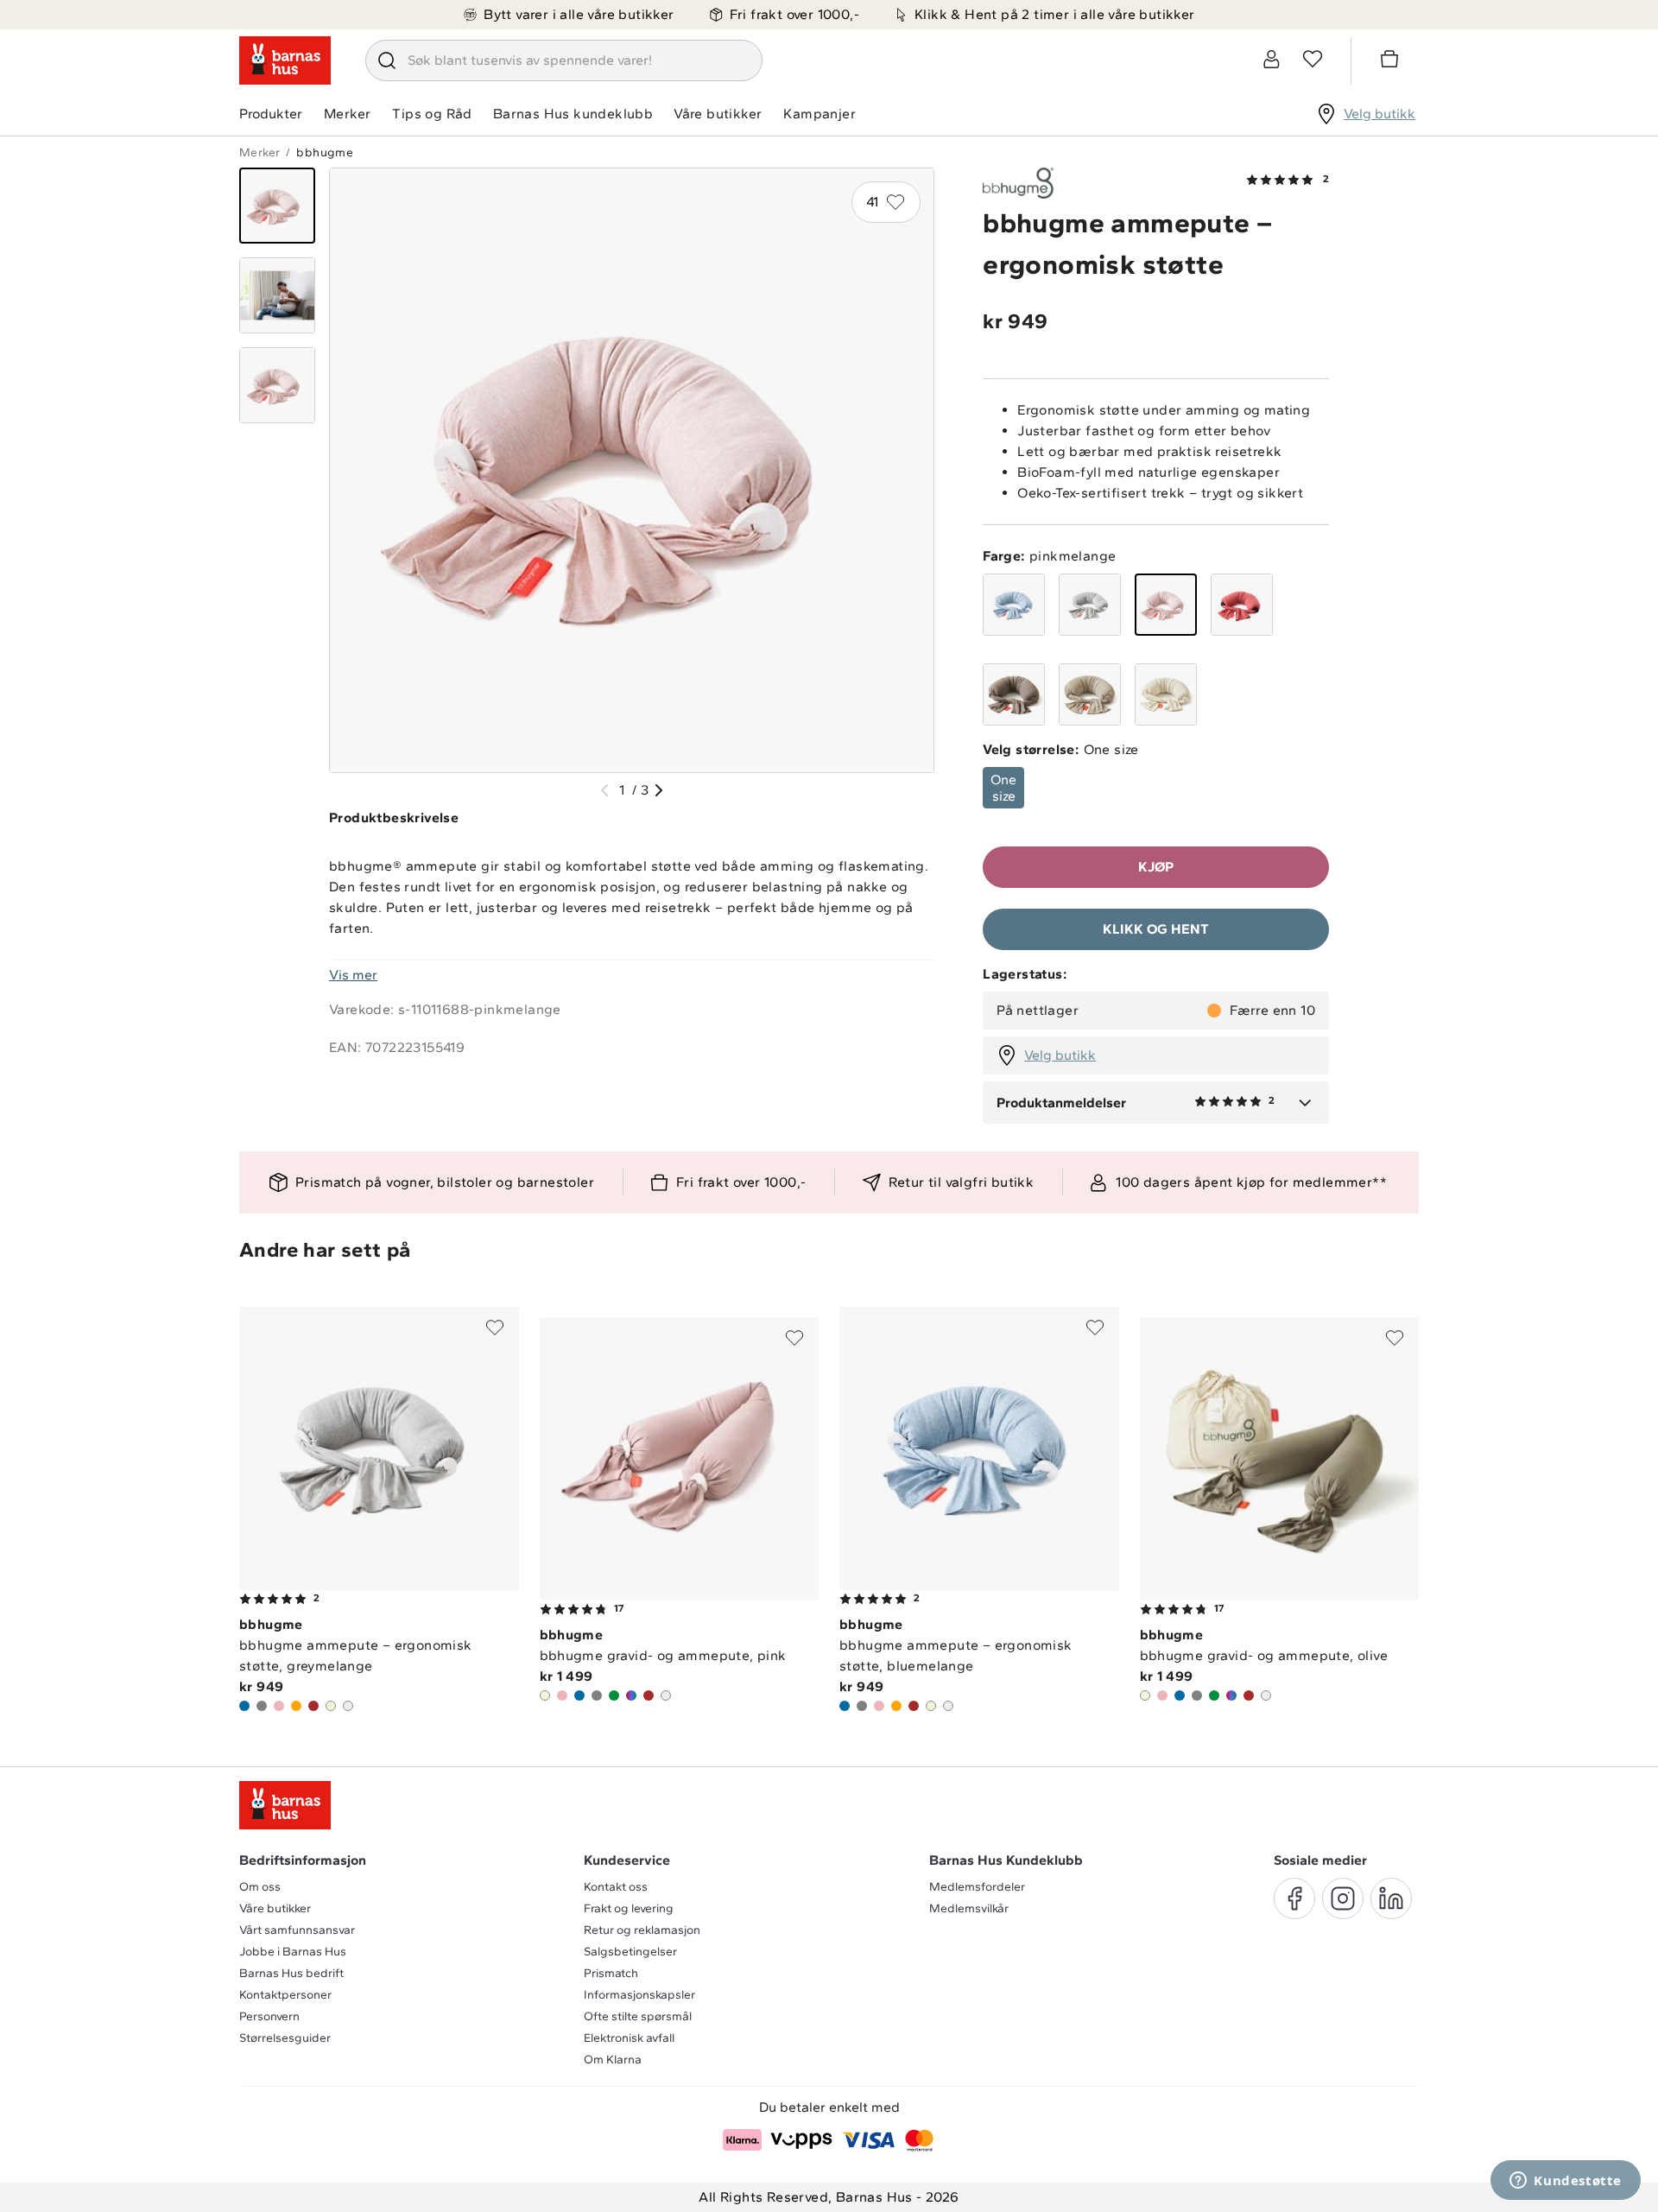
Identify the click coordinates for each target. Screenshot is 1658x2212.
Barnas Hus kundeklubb (573, 114)
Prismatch (611, 1973)
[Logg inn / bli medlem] (1271, 59)
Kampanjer (820, 114)
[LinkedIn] (1391, 1898)
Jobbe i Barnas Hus (293, 1952)
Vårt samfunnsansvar (297, 1930)
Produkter (271, 114)
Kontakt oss (616, 1887)
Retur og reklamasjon (642, 1930)
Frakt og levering (629, 1908)
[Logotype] (285, 60)
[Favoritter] (1313, 59)
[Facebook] (1294, 1898)
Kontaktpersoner (285, 1995)
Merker (347, 114)
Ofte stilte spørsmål (638, 2016)
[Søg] (387, 60)
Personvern (269, 2016)
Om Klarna (613, 2060)
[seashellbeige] (1090, 694)
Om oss (260, 1887)
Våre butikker (718, 114)
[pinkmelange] (1166, 605)
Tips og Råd (432, 114)
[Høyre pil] (659, 790)
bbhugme (325, 152)
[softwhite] (1166, 694)
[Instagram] (1343, 1898)
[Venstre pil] (604, 790)
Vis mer (353, 975)
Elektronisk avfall (629, 2038)
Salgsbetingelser (630, 1952)
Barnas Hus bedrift (291, 1973)
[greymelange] (1090, 605)
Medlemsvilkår (969, 1908)
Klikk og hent (1156, 929)
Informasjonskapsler (639, 1995)
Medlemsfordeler (977, 1887)
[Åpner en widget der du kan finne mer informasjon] (1566, 2182)
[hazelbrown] (1014, 694)
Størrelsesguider (285, 2038)
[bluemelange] (1014, 605)
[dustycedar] (1242, 605)
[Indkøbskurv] (1392, 61)
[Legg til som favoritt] (495, 1328)
